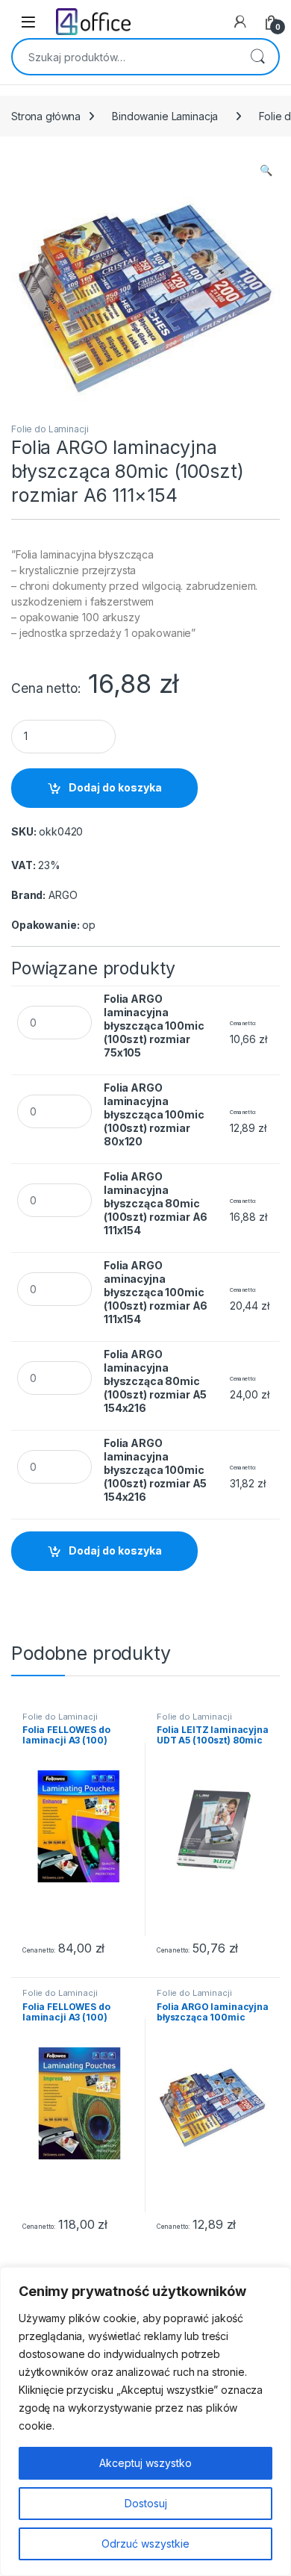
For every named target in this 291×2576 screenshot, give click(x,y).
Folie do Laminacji (50, 429)
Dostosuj (146, 2503)
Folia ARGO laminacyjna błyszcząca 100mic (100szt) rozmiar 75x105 (154, 1026)
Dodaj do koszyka (115, 787)
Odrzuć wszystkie (145, 2544)
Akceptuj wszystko (145, 2463)
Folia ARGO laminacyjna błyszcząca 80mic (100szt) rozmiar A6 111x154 (156, 1203)
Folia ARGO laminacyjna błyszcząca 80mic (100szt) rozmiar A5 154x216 (155, 1381)
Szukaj (257, 57)
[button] (266, 170)
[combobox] (125, 57)
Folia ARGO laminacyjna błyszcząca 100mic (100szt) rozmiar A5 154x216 (155, 1470)
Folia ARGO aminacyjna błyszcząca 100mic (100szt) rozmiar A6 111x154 (156, 1292)
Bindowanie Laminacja (165, 116)
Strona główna (46, 116)
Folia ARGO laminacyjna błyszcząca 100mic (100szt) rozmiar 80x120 (154, 1114)
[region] (145, 2421)
